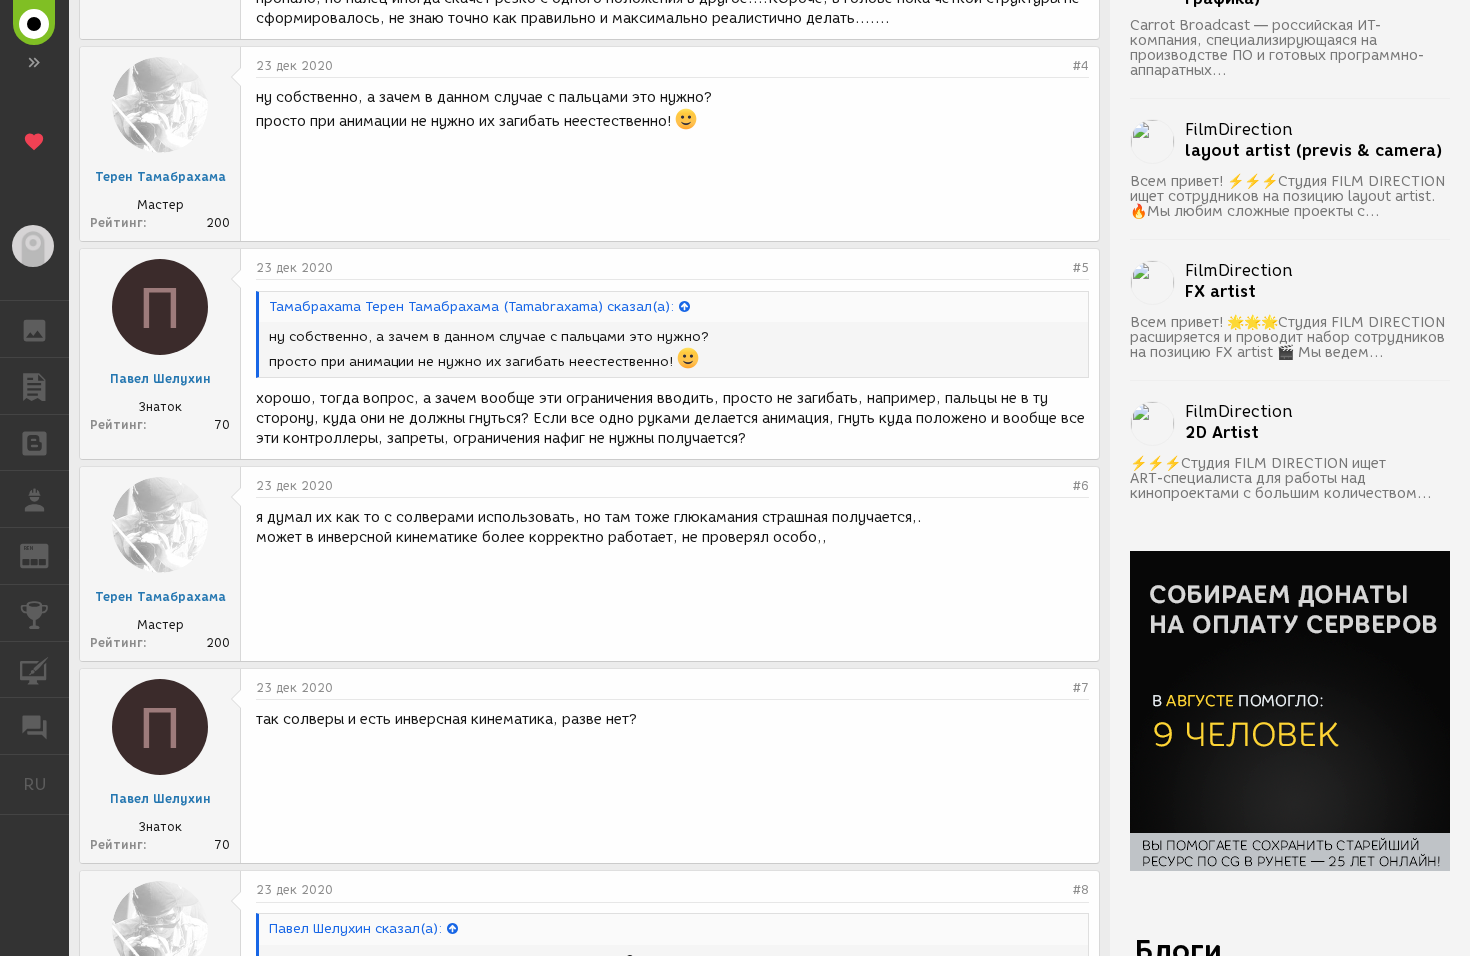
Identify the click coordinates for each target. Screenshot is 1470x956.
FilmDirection (1239, 129)
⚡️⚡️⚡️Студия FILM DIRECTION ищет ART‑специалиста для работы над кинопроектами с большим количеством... (1281, 478)
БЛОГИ (34, 443)
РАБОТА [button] (34, 499)
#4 (1081, 65)
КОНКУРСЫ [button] (34, 613)
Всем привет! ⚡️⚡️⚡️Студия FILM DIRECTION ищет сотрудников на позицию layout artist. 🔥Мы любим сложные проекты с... (1287, 196)
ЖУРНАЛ (46, 554)
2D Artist (1222, 433)
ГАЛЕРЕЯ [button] (34, 329)
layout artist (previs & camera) (1314, 151)
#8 (1081, 889)
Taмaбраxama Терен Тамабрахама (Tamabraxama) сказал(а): (471, 306)
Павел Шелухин (160, 378)
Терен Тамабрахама (160, 176)
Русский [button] (46, 784)
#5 (1081, 267)
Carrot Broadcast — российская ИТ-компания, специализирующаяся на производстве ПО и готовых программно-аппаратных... (1277, 48)
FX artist (1220, 292)
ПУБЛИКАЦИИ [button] (34, 386)
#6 (1081, 485)
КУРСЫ (34, 670)
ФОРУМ (34, 726)
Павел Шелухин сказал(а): (355, 928)
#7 (1081, 687)
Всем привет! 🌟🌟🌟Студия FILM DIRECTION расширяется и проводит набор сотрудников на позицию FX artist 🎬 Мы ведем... (1287, 337)
